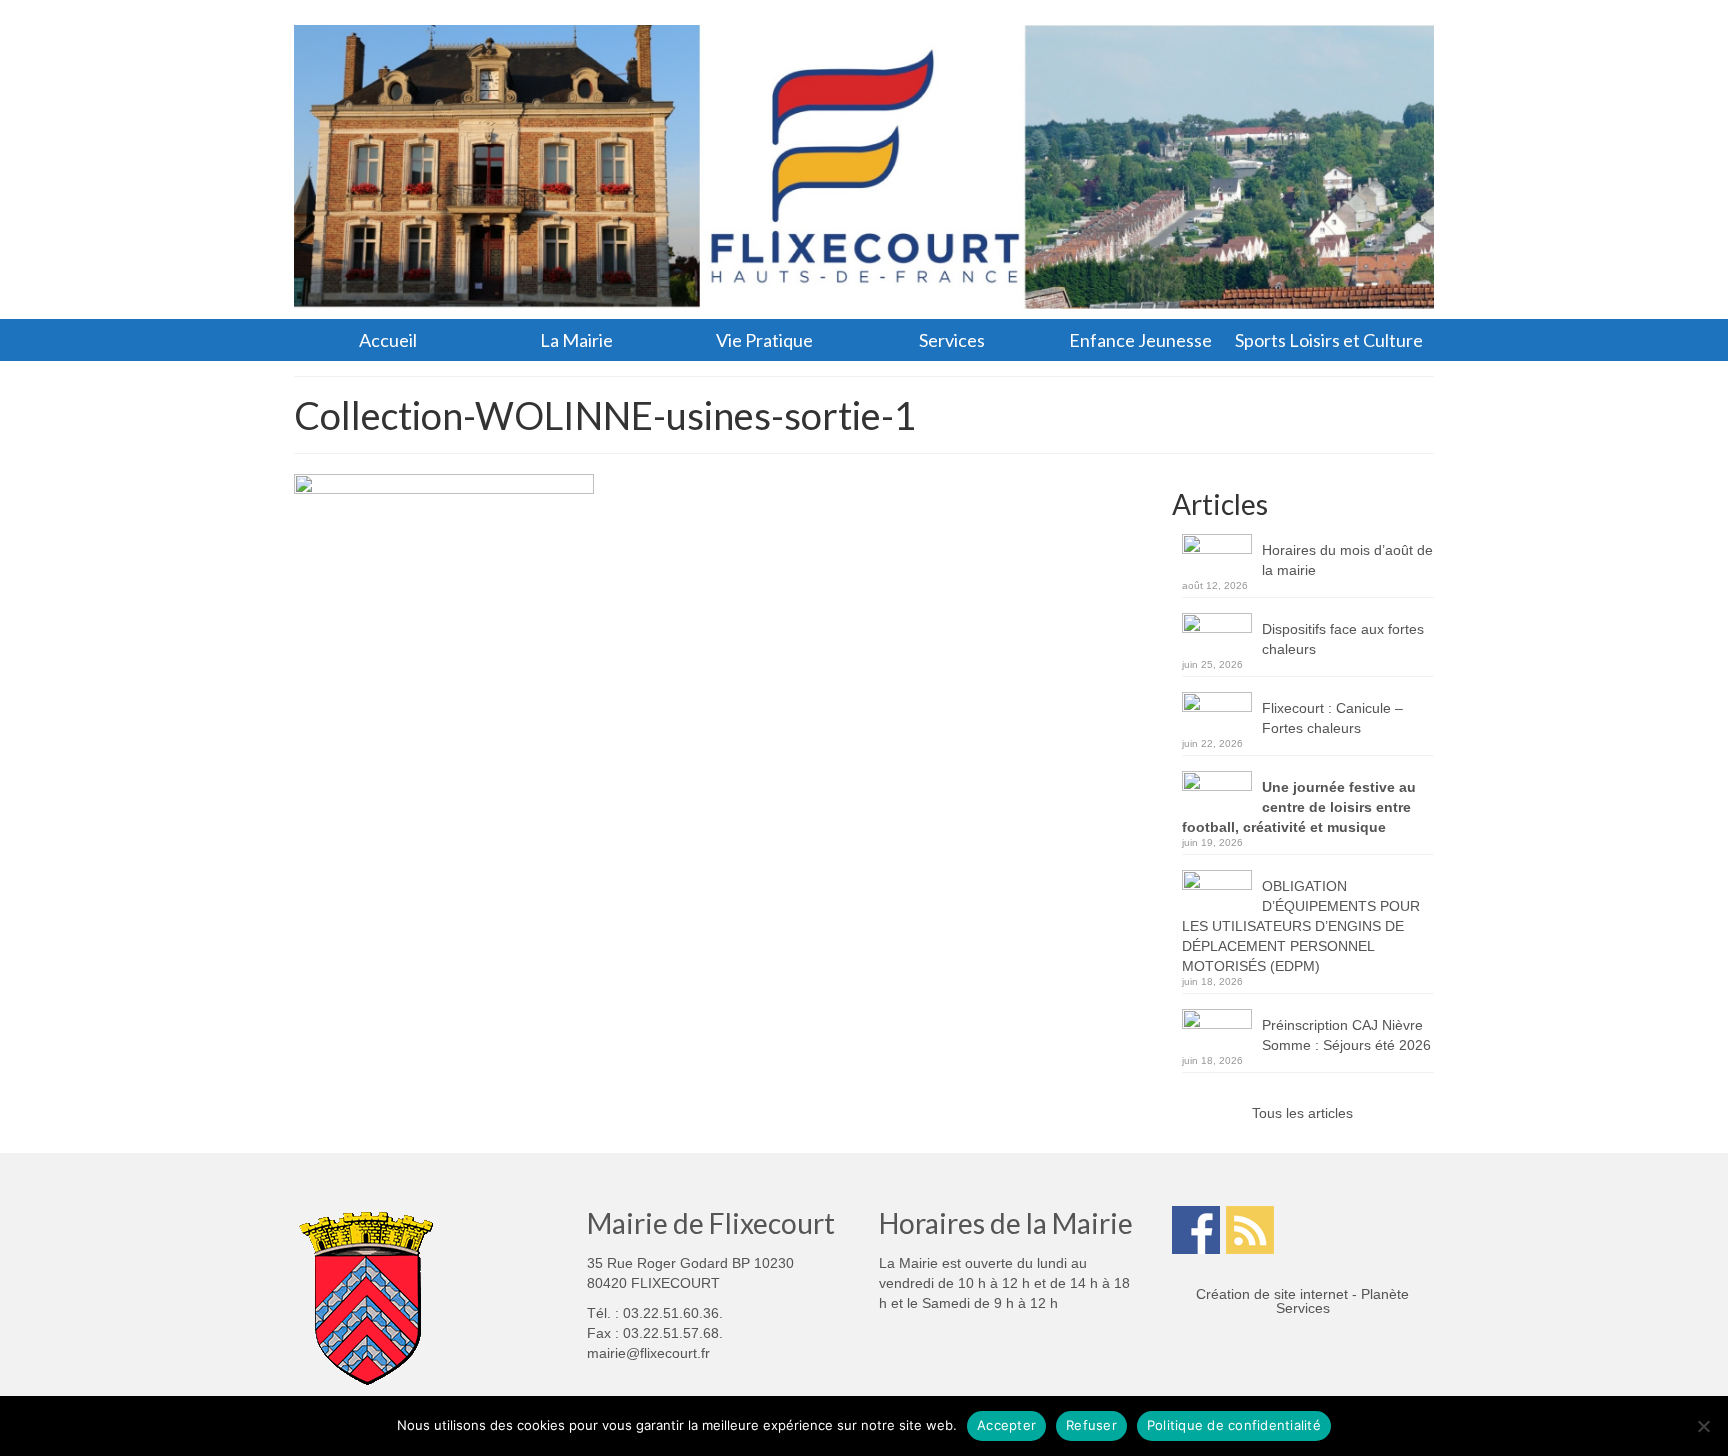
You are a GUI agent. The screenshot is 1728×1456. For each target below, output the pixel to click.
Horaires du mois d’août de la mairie (1347, 560)
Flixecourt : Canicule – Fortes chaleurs (1332, 718)
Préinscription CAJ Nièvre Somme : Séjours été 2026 (1346, 1035)
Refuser (1091, 1425)
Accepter (1006, 1425)
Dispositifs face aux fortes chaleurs (1343, 639)
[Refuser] (1703, 1426)
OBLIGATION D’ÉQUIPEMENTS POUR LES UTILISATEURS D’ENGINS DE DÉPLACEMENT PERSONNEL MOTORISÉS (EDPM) (1301, 926)
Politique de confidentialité (1234, 1425)
